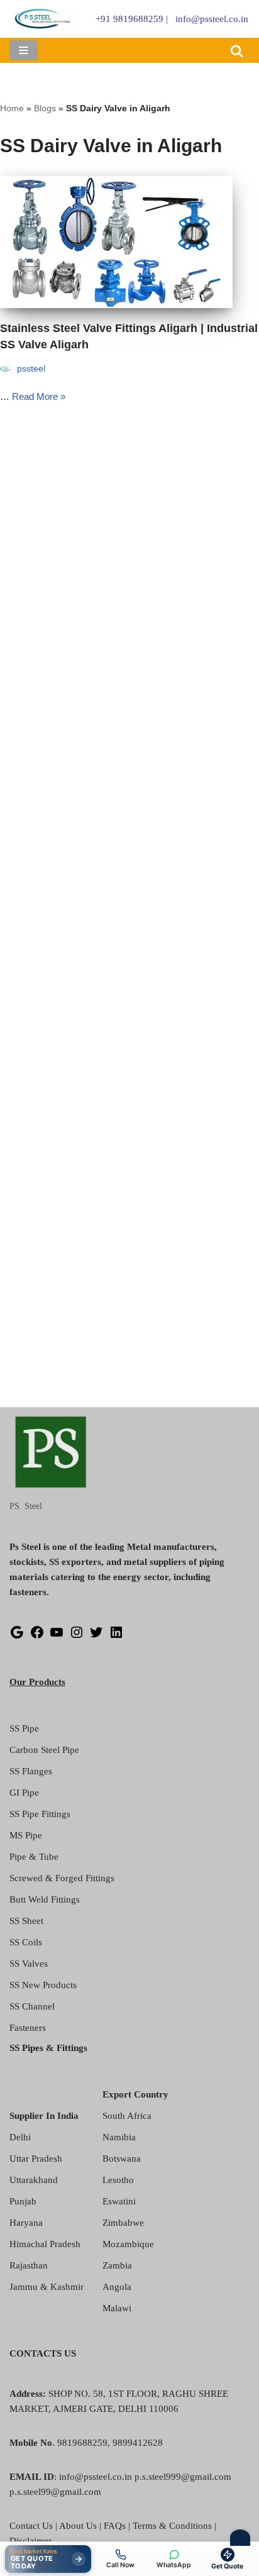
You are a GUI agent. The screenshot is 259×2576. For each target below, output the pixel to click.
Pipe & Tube (34, 1857)
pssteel (31, 369)
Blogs (45, 108)
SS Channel (32, 2006)
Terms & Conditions (172, 2526)
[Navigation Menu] (24, 50)
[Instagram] (77, 1637)
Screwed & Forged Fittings (62, 1878)
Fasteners (28, 2028)
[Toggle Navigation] (240, 2538)
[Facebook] (37, 1637)
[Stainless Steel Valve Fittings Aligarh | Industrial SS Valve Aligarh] (129, 242)
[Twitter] (96, 1637)
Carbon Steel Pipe (44, 1750)
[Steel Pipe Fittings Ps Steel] (42, 19)
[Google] (17, 1637)
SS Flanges (31, 1771)
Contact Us (31, 2526)
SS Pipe (24, 1728)
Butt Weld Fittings (45, 1899)
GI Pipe (24, 1793)
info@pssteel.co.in (212, 19)
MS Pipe (26, 1835)
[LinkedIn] (116, 1637)
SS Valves (29, 1964)
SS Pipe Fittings (40, 1814)
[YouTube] (57, 1637)
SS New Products (43, 1985)
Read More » (39, 396)
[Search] (237, 51)
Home (12, 108)
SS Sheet (26, 1921)
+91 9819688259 (129, 19)
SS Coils (26, 1942)
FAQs (115, 2526)
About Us (78, 2526)
